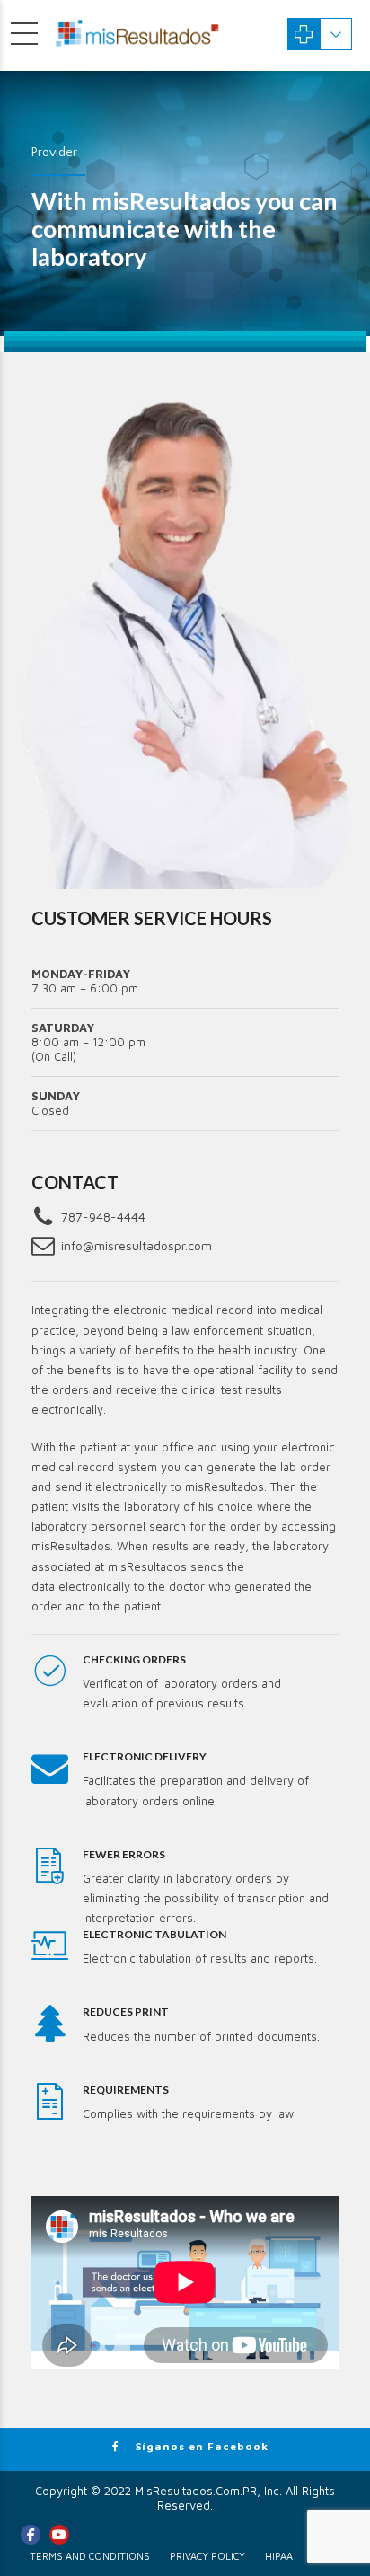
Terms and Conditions (90, 2556)
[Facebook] (31, 2535)
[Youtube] (59, 2535)
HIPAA (279, 2556)
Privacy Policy (207, 2556)
